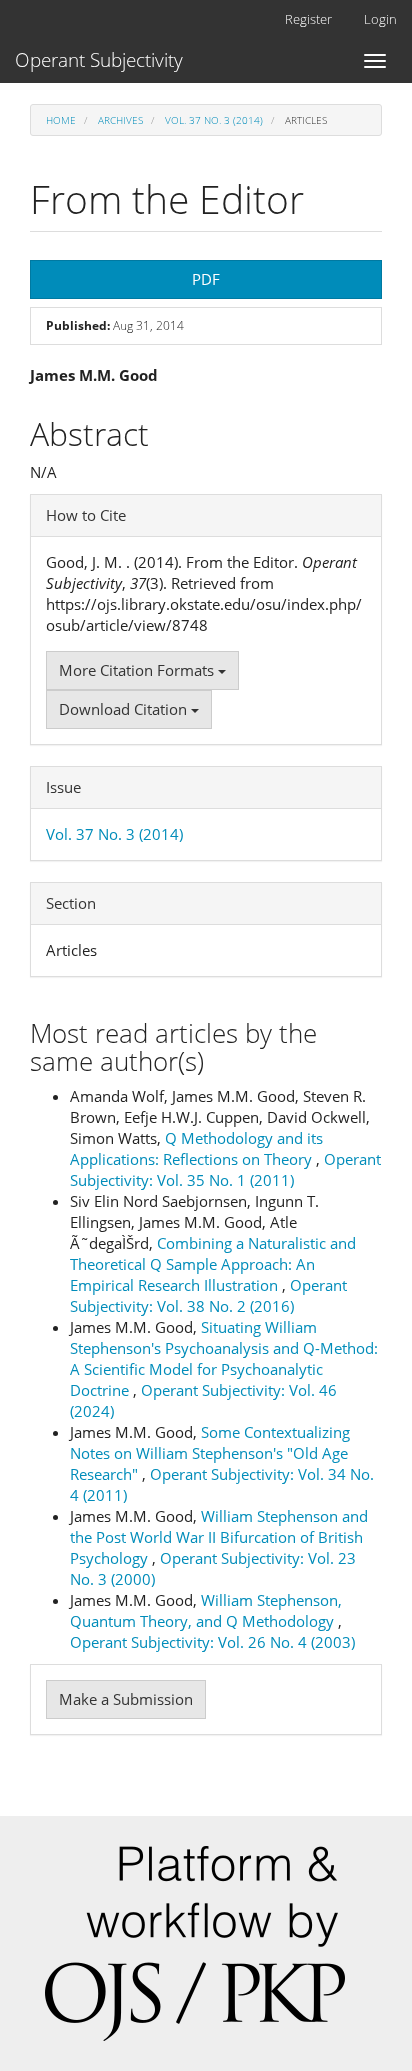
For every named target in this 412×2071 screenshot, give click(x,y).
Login (380, 19)
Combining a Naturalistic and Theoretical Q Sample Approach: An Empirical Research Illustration (213, 1264)
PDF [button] (206, 279)
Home (61, 120)
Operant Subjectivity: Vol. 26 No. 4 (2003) (212, 1642)
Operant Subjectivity (99, 60)
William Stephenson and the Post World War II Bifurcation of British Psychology (219, 1537)
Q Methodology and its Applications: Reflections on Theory (196, 1148)
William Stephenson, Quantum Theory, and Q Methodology (206, 1610)
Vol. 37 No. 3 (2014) (214, 120)
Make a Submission (126, 1699)
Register (308, 19)
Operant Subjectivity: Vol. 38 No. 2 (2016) (208, 1295)
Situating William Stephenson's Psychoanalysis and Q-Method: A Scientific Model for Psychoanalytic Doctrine (224, 1358)
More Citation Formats (138, 670)
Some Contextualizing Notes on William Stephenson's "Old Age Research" (210, 1453)
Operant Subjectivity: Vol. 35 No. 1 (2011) (225, 1169)
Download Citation (125, 709)
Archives (120, 120)
